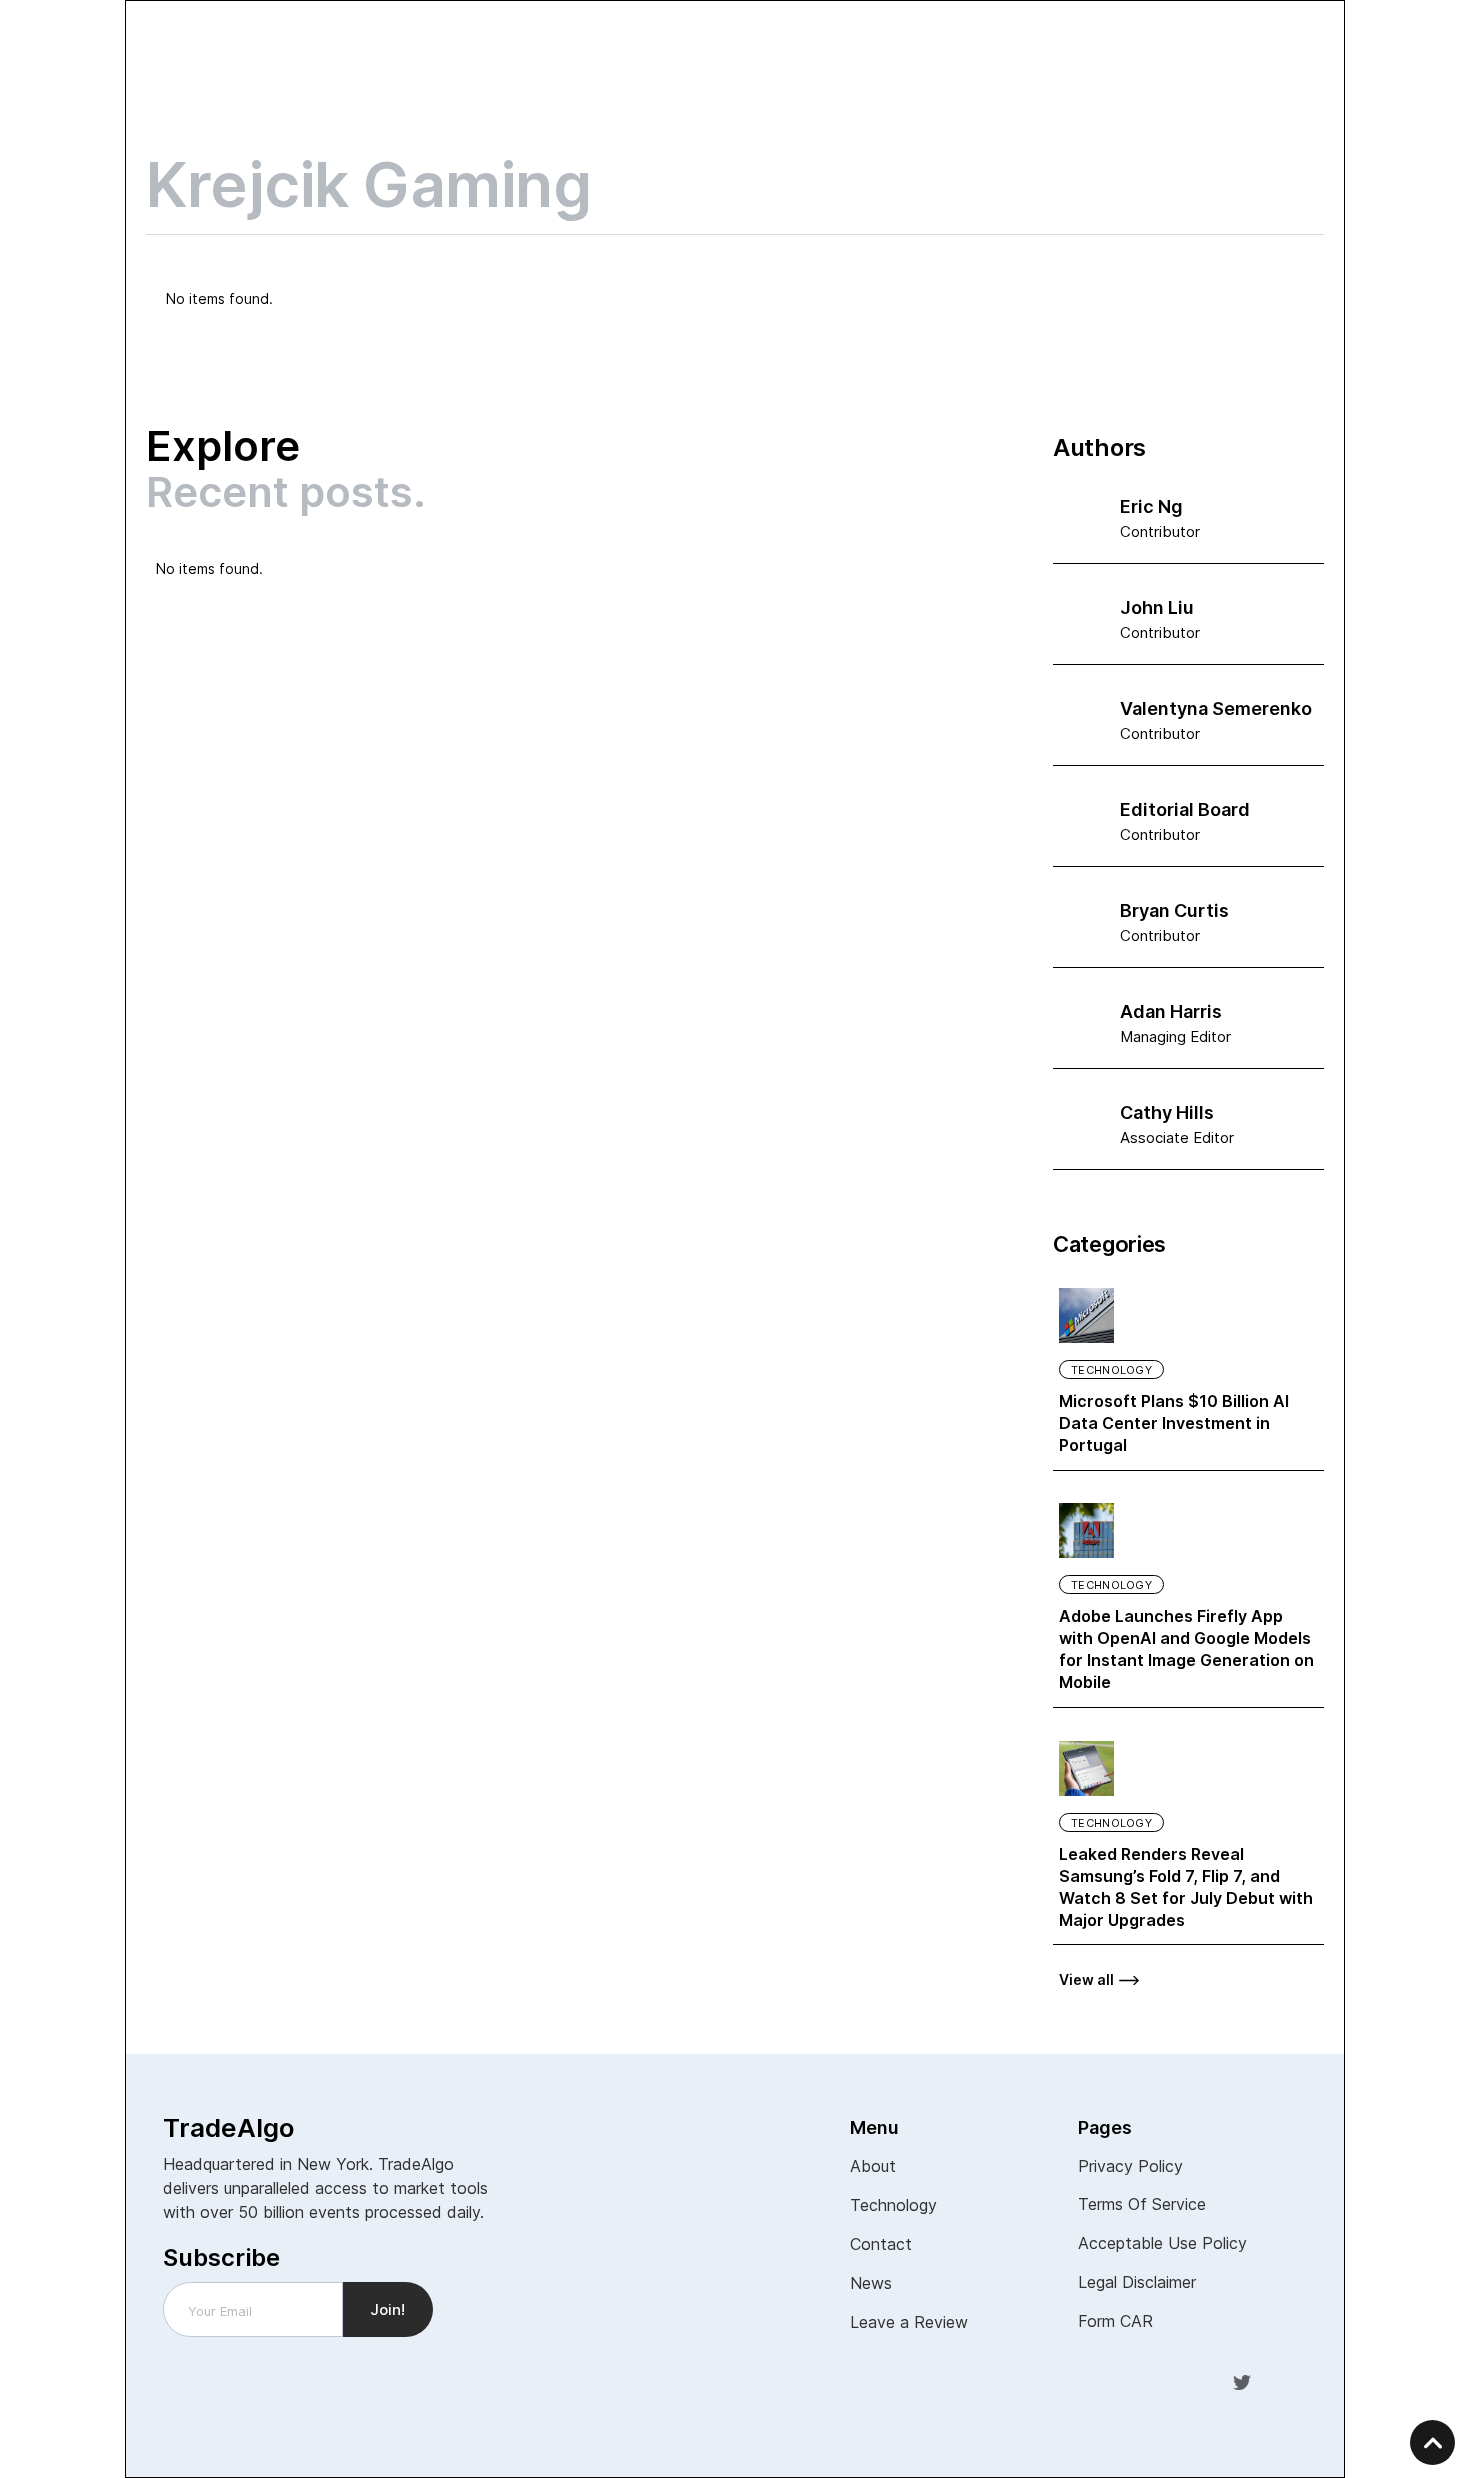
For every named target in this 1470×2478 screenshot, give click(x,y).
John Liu (1157, 607)
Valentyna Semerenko (1216, 708)
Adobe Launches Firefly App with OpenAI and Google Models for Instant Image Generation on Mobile (1186, 1649)
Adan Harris (1171, 1011)
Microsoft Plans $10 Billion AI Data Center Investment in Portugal (1174, 1423)
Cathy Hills (1167, 1112)
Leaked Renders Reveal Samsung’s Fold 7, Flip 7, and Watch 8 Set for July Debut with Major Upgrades (1186, 1887)
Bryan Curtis (1174, 910)
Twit (1242, 2381)
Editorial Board (1185, 809)
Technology (1111, 1370)
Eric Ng (1151, 506)
